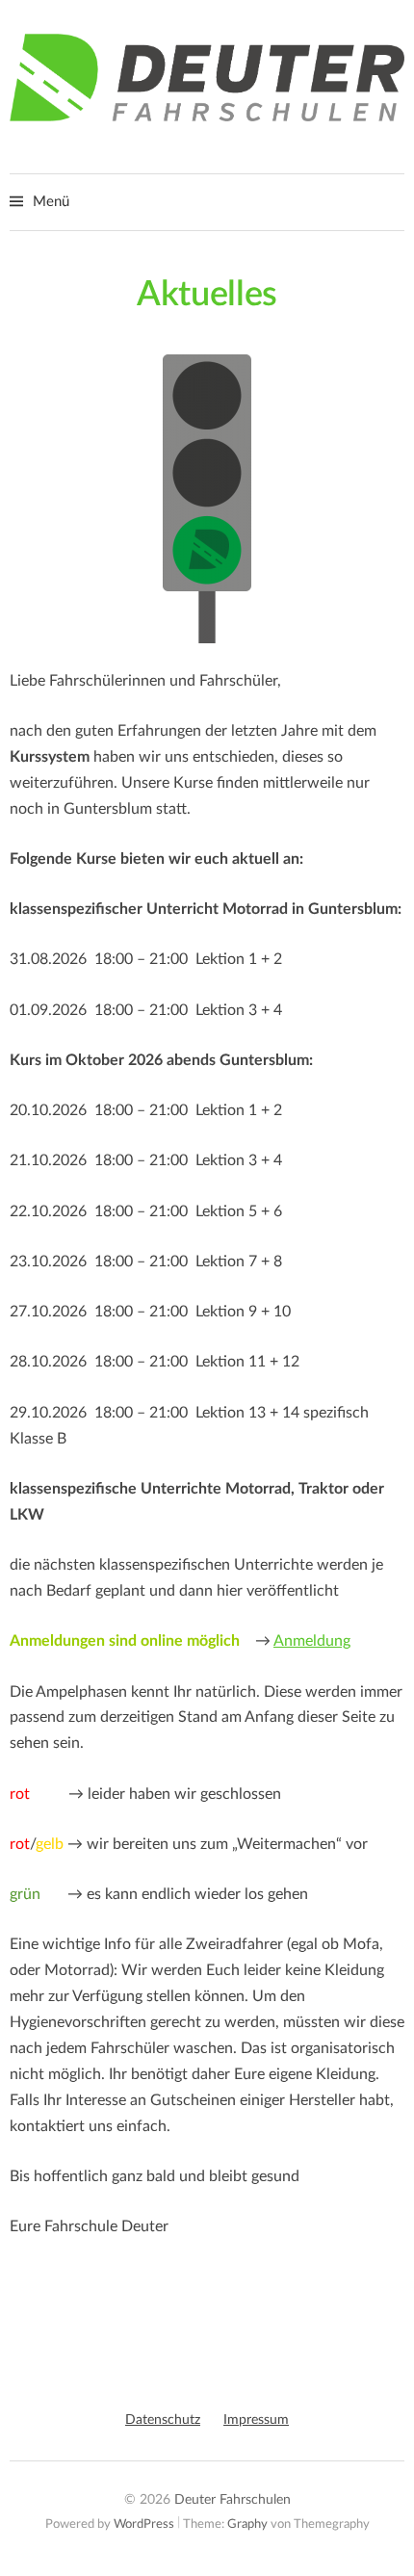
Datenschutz (163, 2420)
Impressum (256, 2420)
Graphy (247, 2524)
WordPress (144, 2524)
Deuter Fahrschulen (233, 2500)
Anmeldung (312, 1641)
